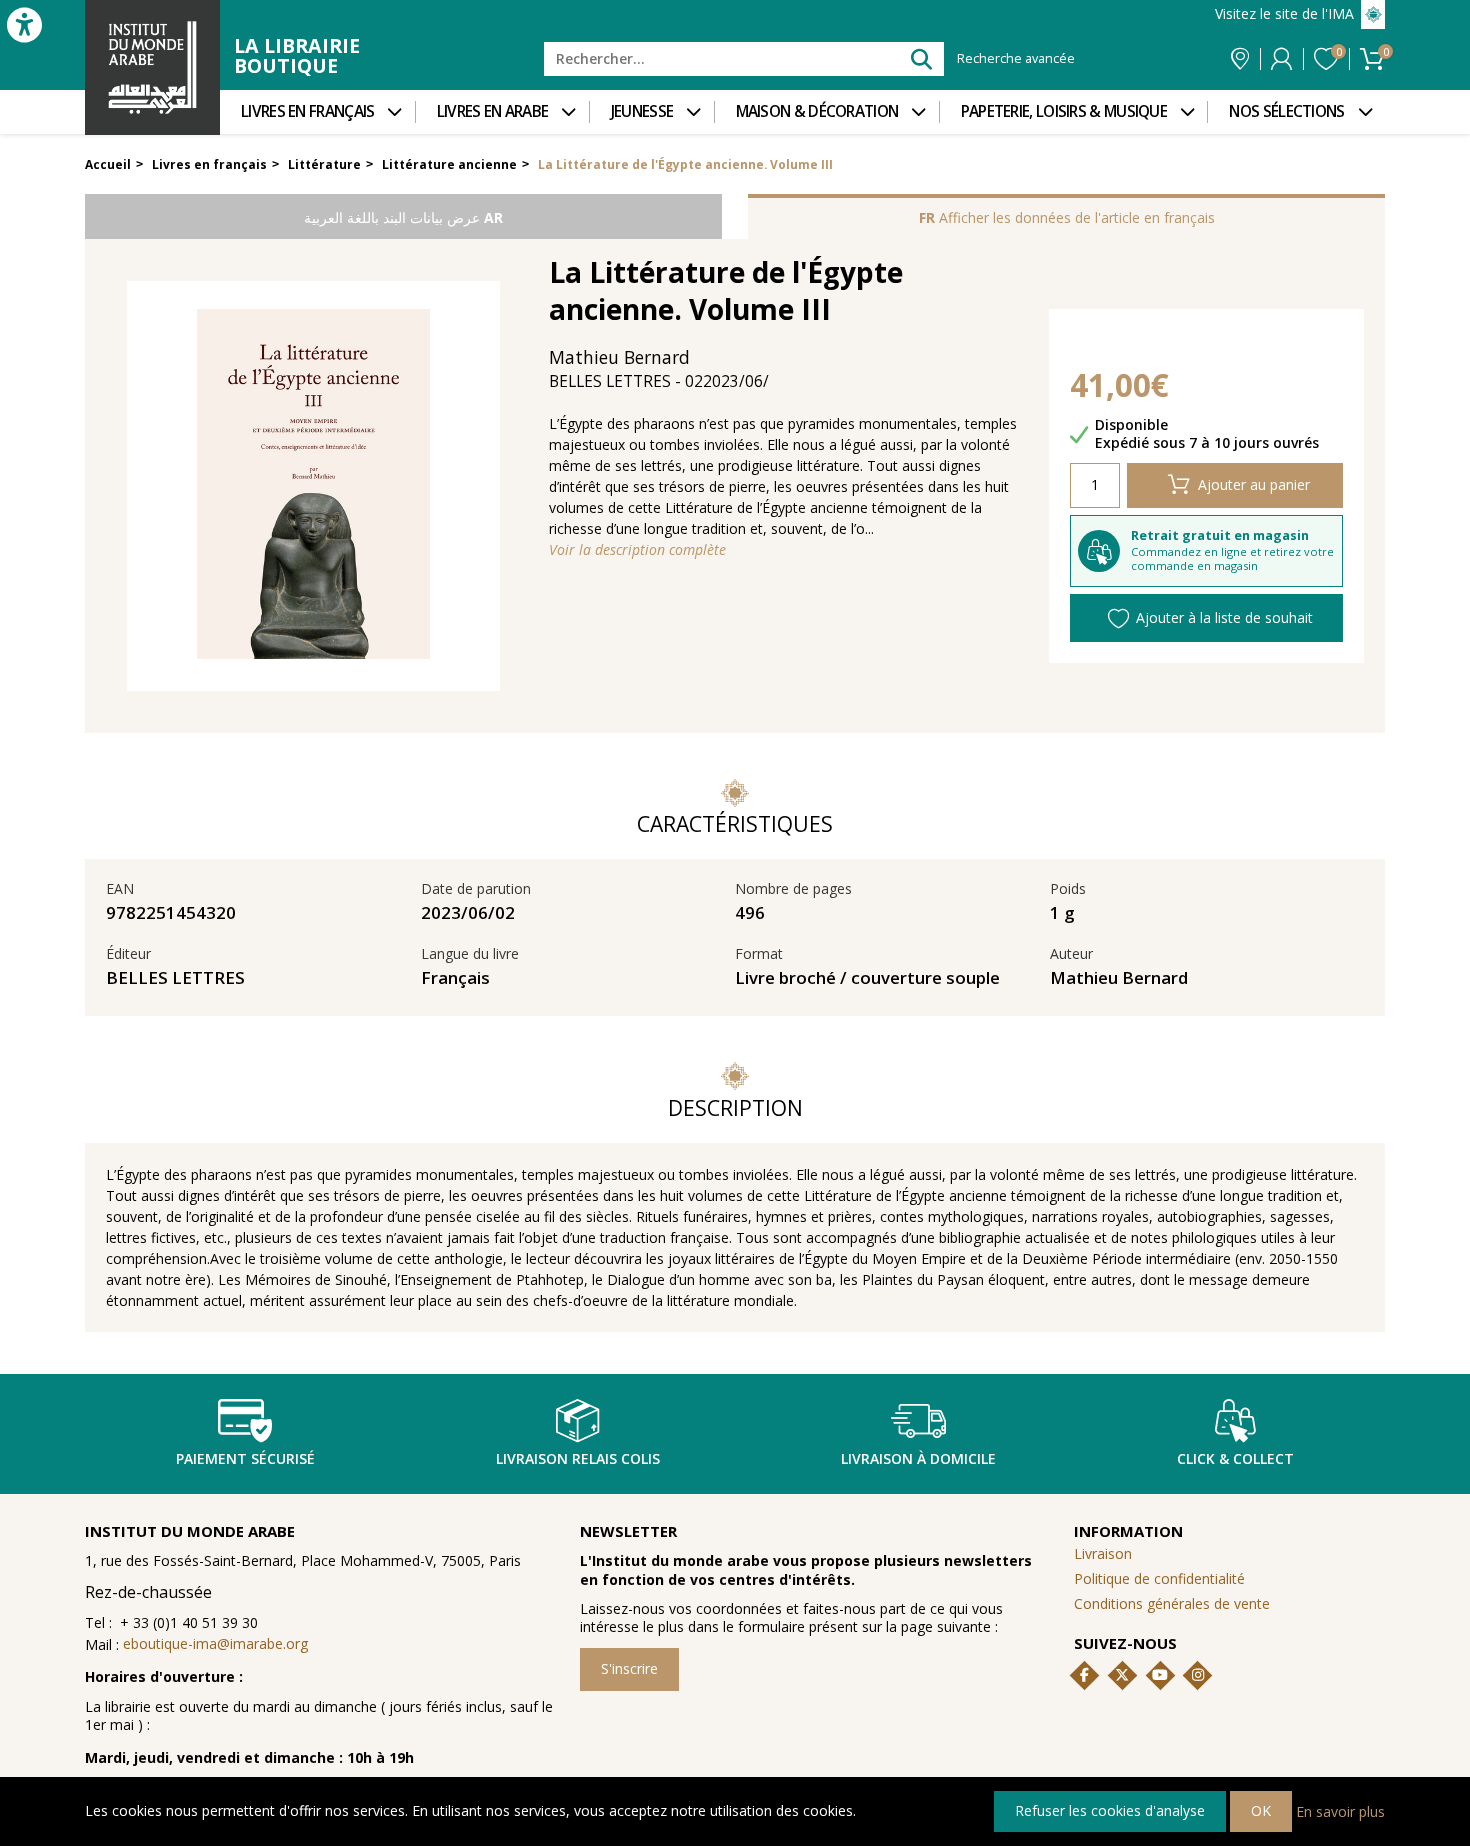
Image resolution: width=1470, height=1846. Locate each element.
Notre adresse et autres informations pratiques (1240, 59)
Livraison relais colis (578, 1458)
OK (1261, 1810)
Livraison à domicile (918, 1458)
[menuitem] (317, 112)
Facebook (1085, 1675)
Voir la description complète (637, 550)
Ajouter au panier (1254, 484)
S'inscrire (629, 1668)
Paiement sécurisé (245, 1458)
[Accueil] (152, 67)
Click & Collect (1235, 1458)
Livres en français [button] (307, 111)
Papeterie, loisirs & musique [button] (1064, 111)
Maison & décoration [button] (817, 111)
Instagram (1198, 1675)
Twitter (1122, 1675)
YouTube (1160, 1675)
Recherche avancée (1016, 59)
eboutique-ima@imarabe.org (215, 1643)
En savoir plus (1340, 1810)
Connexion (1281, 59)
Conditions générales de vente (1172, 1603)
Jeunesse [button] (642, 111)
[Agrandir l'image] (313, 486)
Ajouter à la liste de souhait (1224, 617)
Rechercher (920, 58)
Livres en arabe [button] (493, 111)
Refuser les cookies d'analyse (1110, 1810)
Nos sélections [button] (1286, 111)
